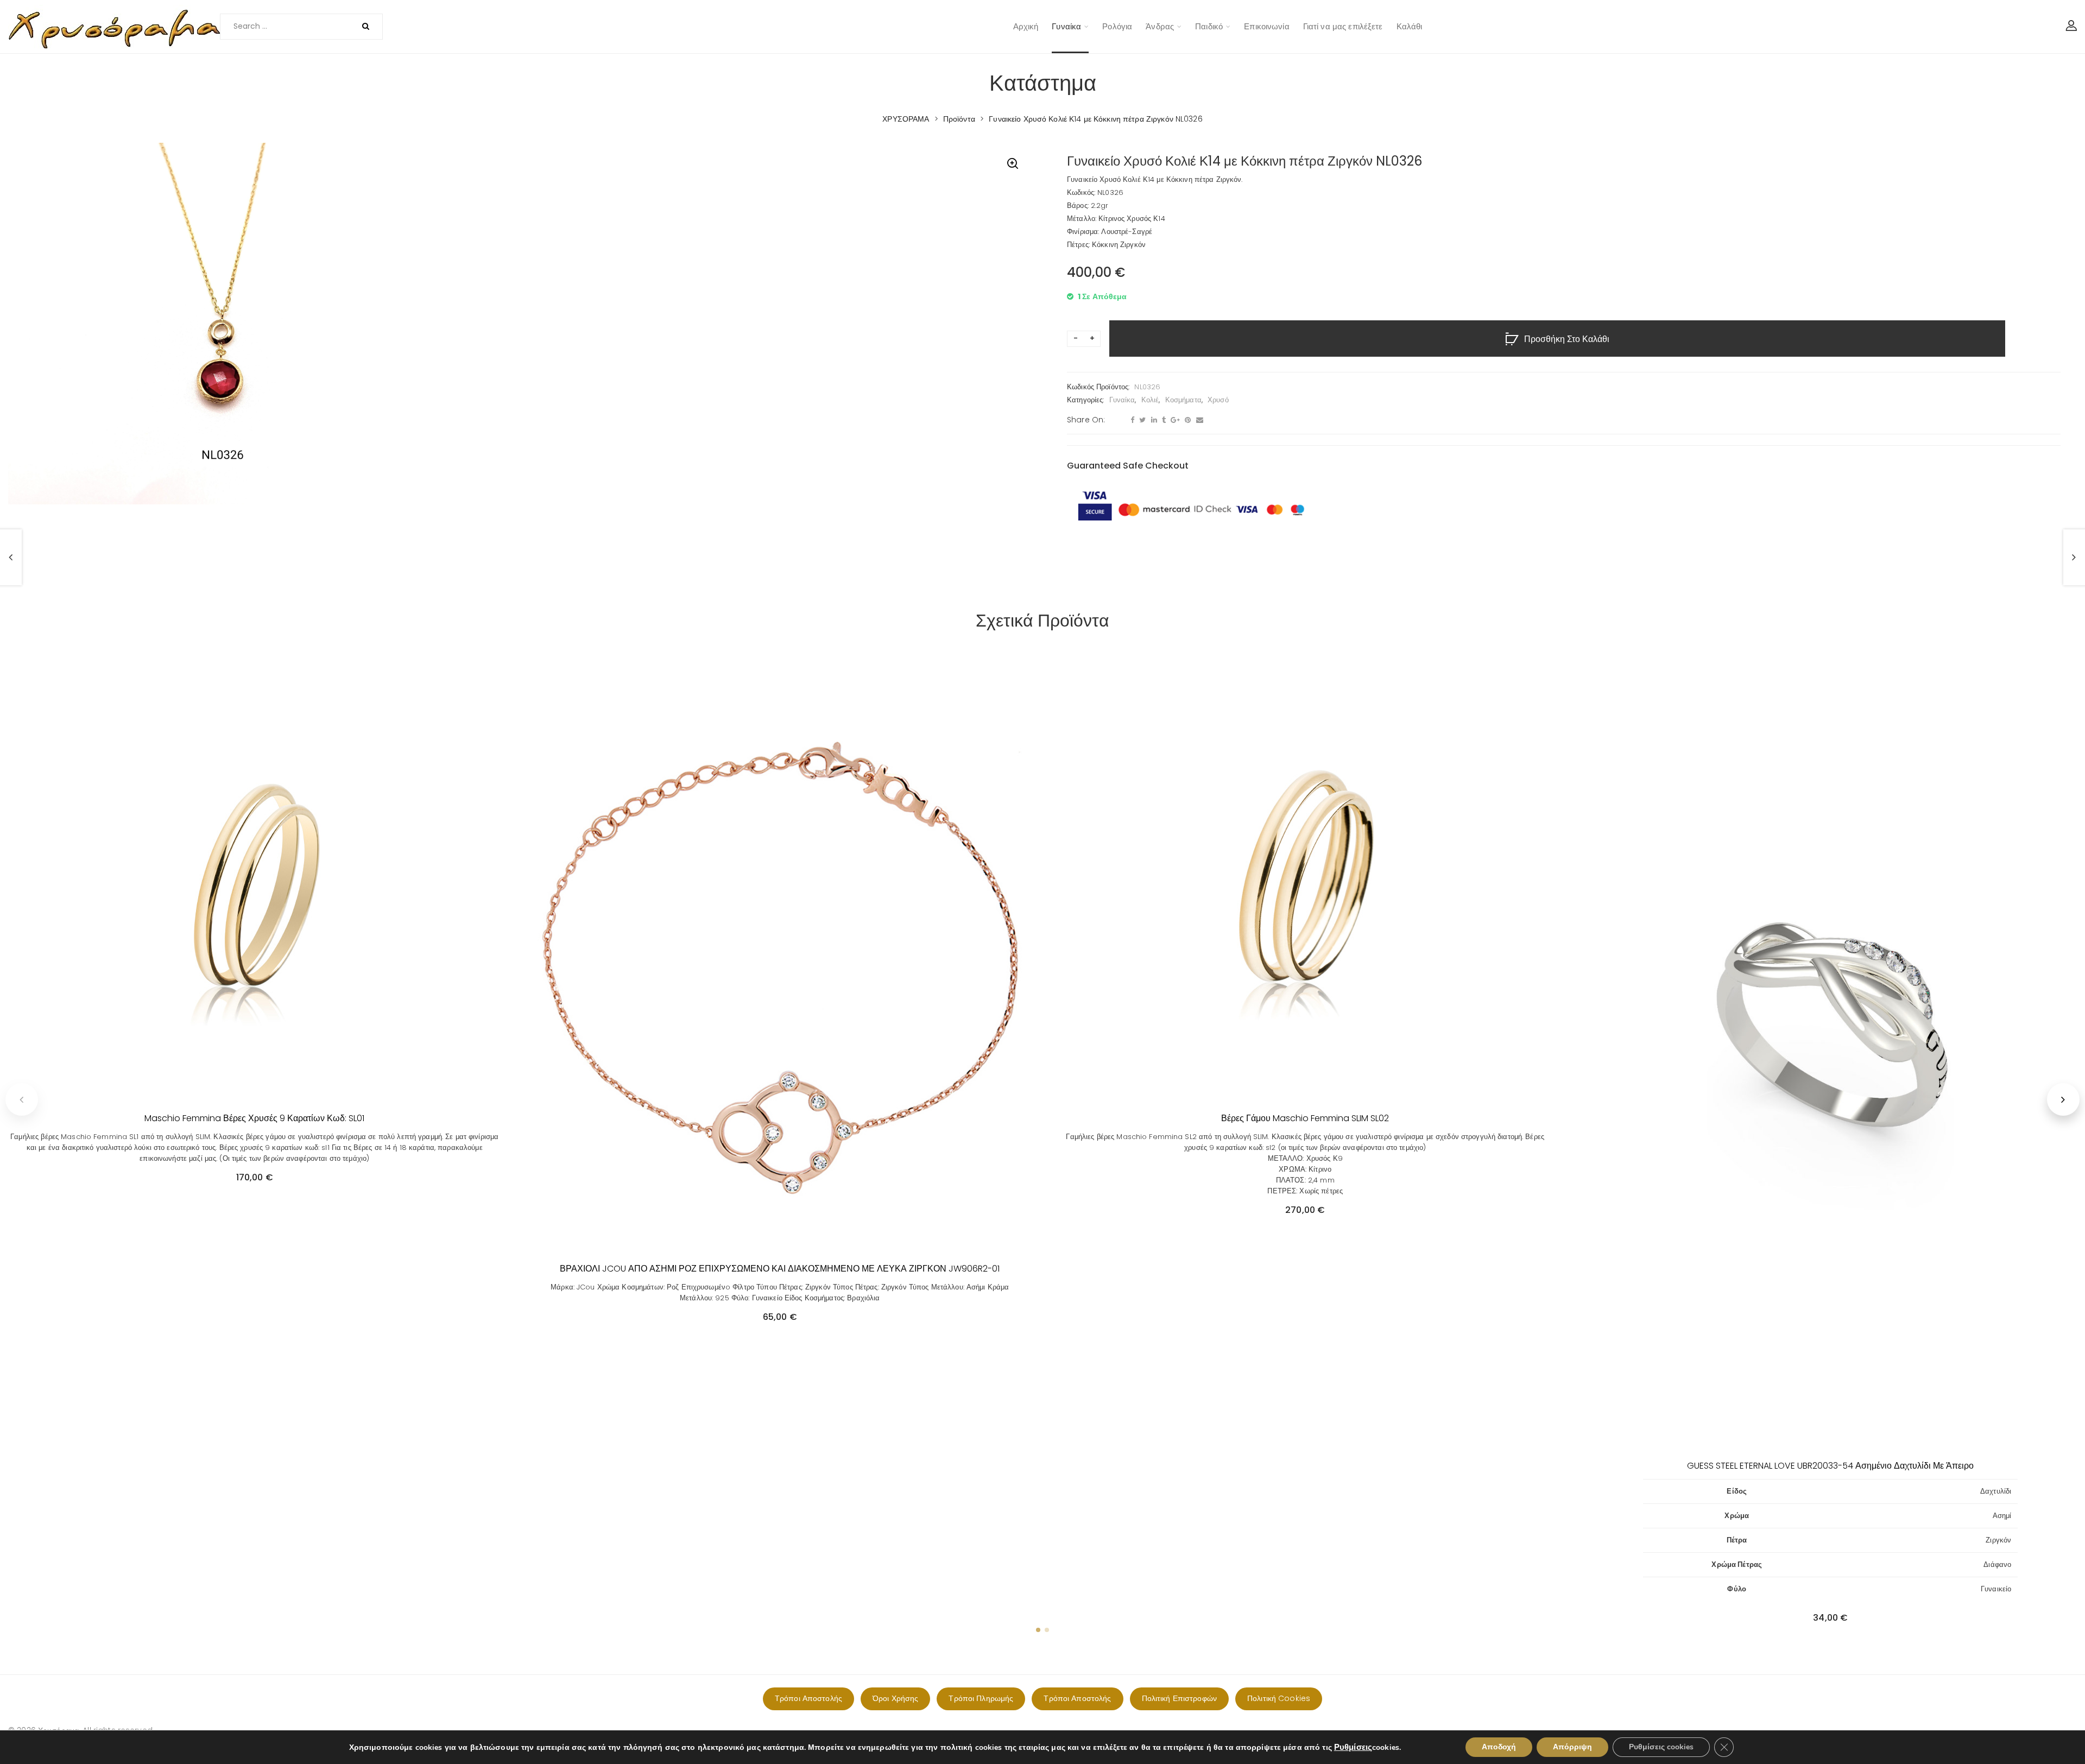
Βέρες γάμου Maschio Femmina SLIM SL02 (1305, 1118)
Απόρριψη (1572, 1747)
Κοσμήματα (1183, 400)
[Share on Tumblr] (1162, 420)
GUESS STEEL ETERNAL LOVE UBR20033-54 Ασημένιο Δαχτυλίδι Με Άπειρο (1830, 1466)
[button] (1013, 165)
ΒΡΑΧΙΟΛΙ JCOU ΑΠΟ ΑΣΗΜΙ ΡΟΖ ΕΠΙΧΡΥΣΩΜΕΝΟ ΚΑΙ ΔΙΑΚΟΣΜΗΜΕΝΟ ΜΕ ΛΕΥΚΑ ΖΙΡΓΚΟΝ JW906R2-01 (780, 1269)
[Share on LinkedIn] (1153, 420)
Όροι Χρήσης (895, 1698)
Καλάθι (1410, 26)
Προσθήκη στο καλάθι (1567, 339)
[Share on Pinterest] (1186, 420)
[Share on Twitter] (1141, 420)
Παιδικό (1209, 26)
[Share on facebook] (1131, 420)
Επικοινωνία (1266, 26)
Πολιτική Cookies (1279, 1698)
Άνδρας (1160, 26)
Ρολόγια (1117, 26)
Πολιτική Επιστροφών (1179, 1698)
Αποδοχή (1499, 1747)
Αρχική (1026, 26)
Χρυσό (1218, 400)
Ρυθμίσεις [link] (1353, 1747)
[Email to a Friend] (1198, 420)
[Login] (2071, 27)
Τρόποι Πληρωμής (981, 1698)
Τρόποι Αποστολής (808, 1698)
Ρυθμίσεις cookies (1661, 1747)
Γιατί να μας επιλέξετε (1343, 26)
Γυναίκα (1066, 26)
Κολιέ (1150, 400)
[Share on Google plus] (1174, 420)
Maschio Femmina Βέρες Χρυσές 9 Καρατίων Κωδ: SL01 (254, 1118)
